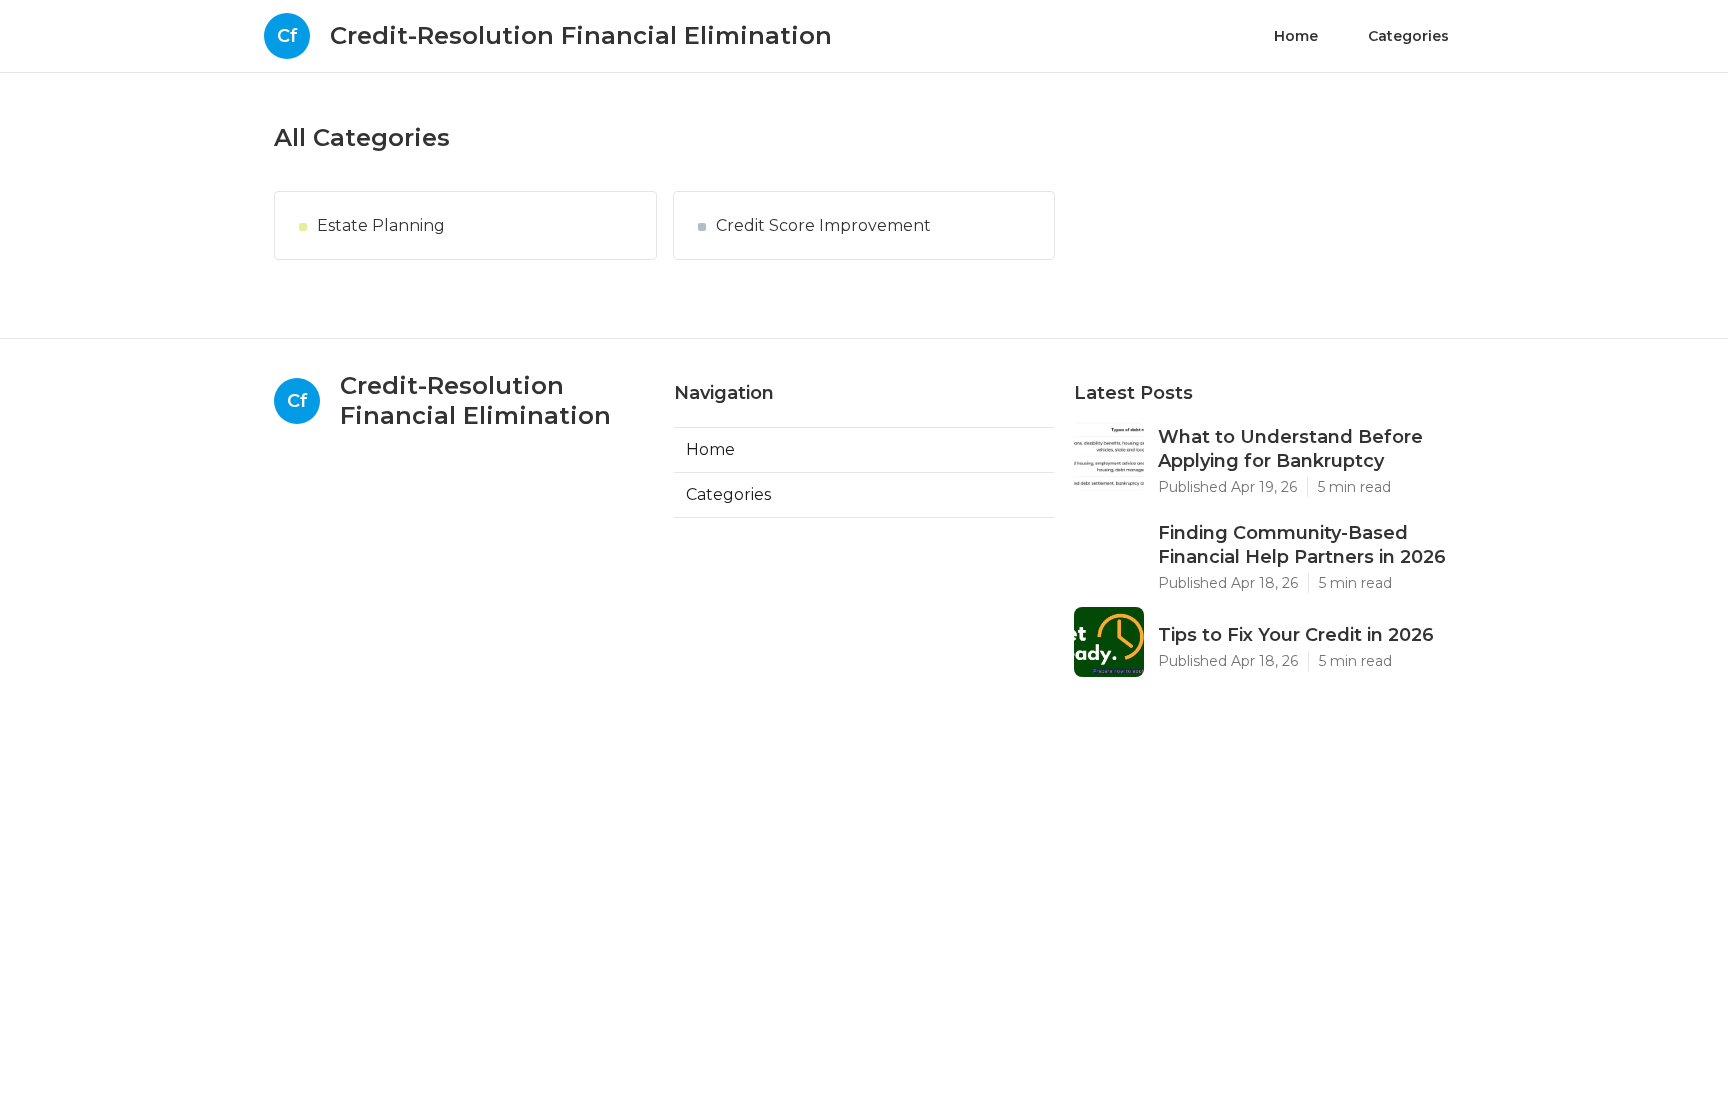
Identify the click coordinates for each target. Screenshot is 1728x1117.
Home (1296, 36)
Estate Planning (381, 225)
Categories (1408, 36)
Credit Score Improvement (823, 225)
